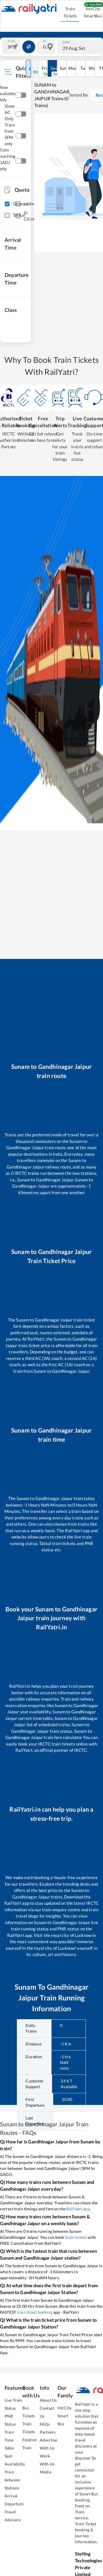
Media (45, 2472)
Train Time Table (9, 2440)
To (44, 41)
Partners (48, 2432)
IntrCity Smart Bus (65, 2416)
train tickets (76, 2237)
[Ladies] (18, 204)
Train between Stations (12, 2480)
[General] (7, 204)
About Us (48, 2400)
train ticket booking (35, 2312)
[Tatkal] (7, 215)
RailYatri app (78, 2209)
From (11, 41)
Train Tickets (70, 12)
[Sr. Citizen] (18, 216)
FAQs (45, 2424)
